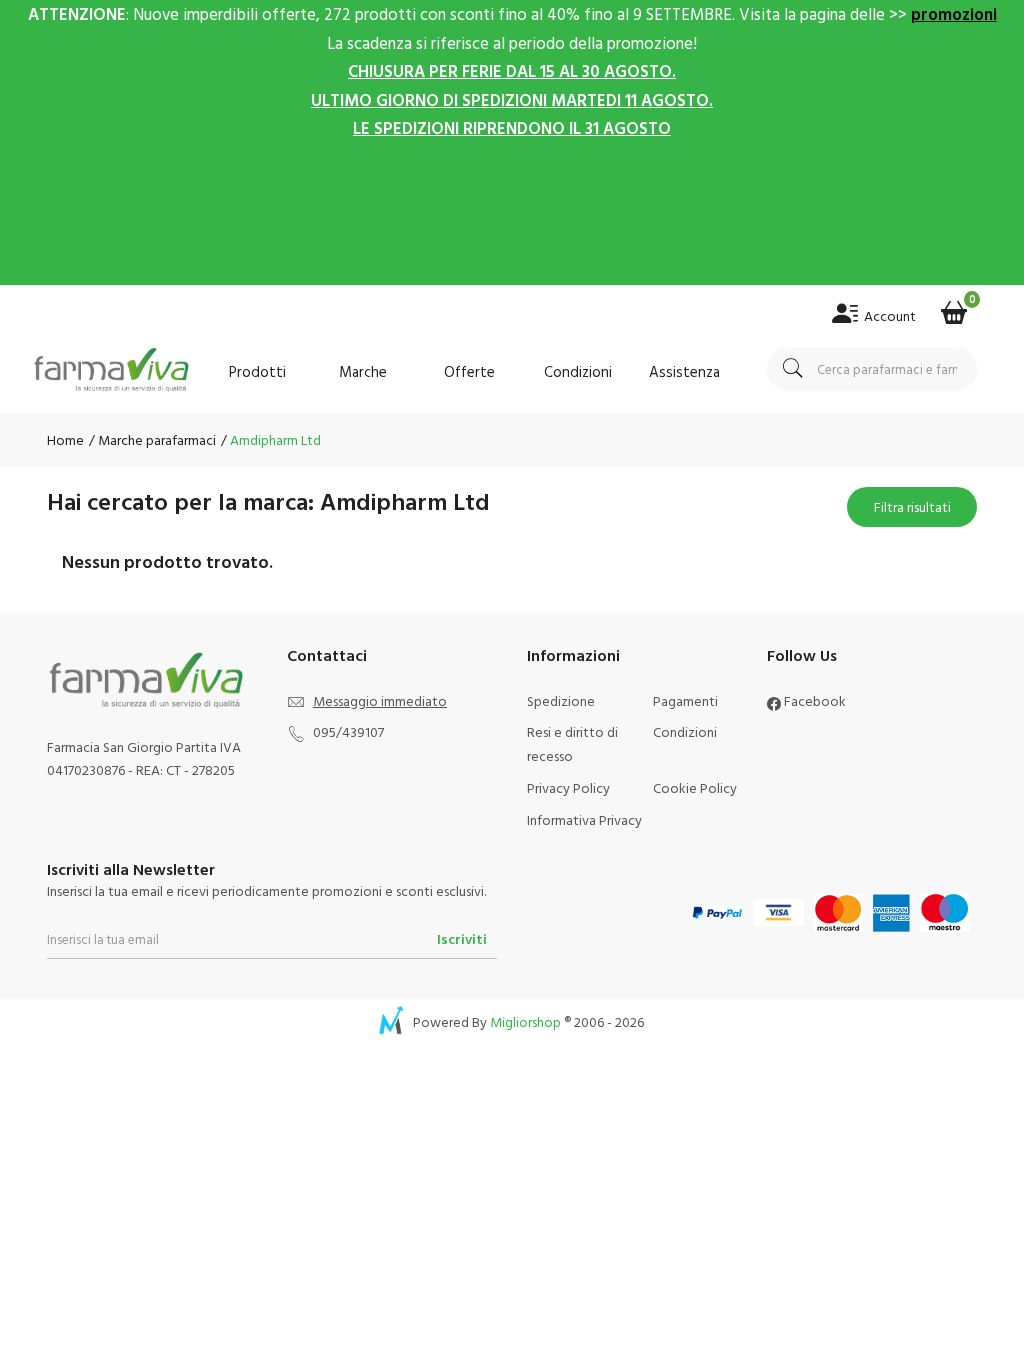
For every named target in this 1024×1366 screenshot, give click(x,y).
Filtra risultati (912, 511)
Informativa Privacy (584, 819)
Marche (363, 371)
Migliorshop (525, 1021)
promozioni (954, 13)
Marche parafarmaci (155, 439)
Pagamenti (685, 700)
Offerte (469, 371)
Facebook (813, 700)
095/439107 (348, 731)
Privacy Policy (568, 787)
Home (65, 439)
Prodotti (257, 371)
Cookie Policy (695, 787)
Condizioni (578, 371)
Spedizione (561, 700)
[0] (954, 306)
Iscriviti (462, 938)
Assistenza (684, 371)
